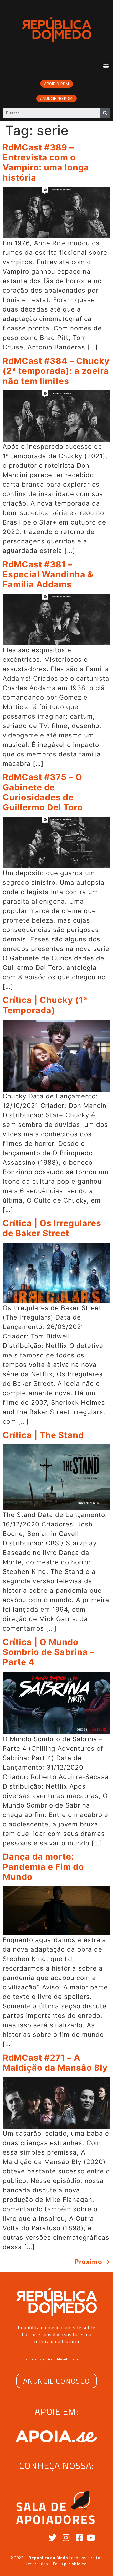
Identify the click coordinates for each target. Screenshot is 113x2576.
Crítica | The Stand (43, 1435)
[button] (106, 66)
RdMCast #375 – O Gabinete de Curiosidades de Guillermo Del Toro (43, 792)
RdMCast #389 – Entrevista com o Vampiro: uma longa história (46, 162)
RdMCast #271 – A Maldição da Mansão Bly (55, 2063)
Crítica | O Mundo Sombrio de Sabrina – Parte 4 (48, 1652)
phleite (79, 2564)
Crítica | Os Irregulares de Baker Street (52, 1228)
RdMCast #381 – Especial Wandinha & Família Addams (48, 574)
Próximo (93, 2262)
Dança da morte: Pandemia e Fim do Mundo (43, 1867)
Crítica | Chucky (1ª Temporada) (45, 1005)
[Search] (105, 113)
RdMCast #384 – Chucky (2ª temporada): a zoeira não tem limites (56, 371)
